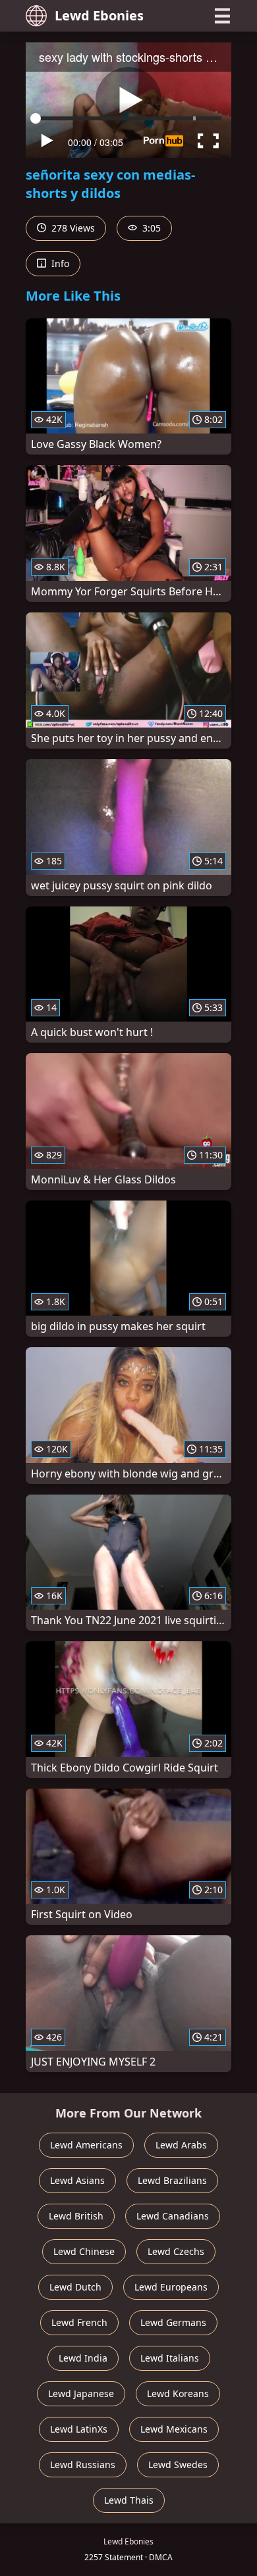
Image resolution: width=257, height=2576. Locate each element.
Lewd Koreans (178, 2393)
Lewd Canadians (173, 2216)
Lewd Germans (173, 2322)
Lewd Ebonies (99, 15)
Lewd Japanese (81, 2393)
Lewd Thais (129, 2500)
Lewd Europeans (171, 2287)
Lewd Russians (83, 2465)
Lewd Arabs (181, 2145)
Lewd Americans (86, 2145)
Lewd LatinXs (79, 2429)
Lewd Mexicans (174, 2429)
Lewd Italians (170, 2358)
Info (59, 263)
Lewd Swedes (178, 2465)
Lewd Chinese (84, 2251)
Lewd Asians (77, 2180)
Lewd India (83, 2358)
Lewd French (79, 2322)
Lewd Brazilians (172, 2180)
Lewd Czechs (176, 2251)
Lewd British (76, 2216)
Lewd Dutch (75, 2287)
